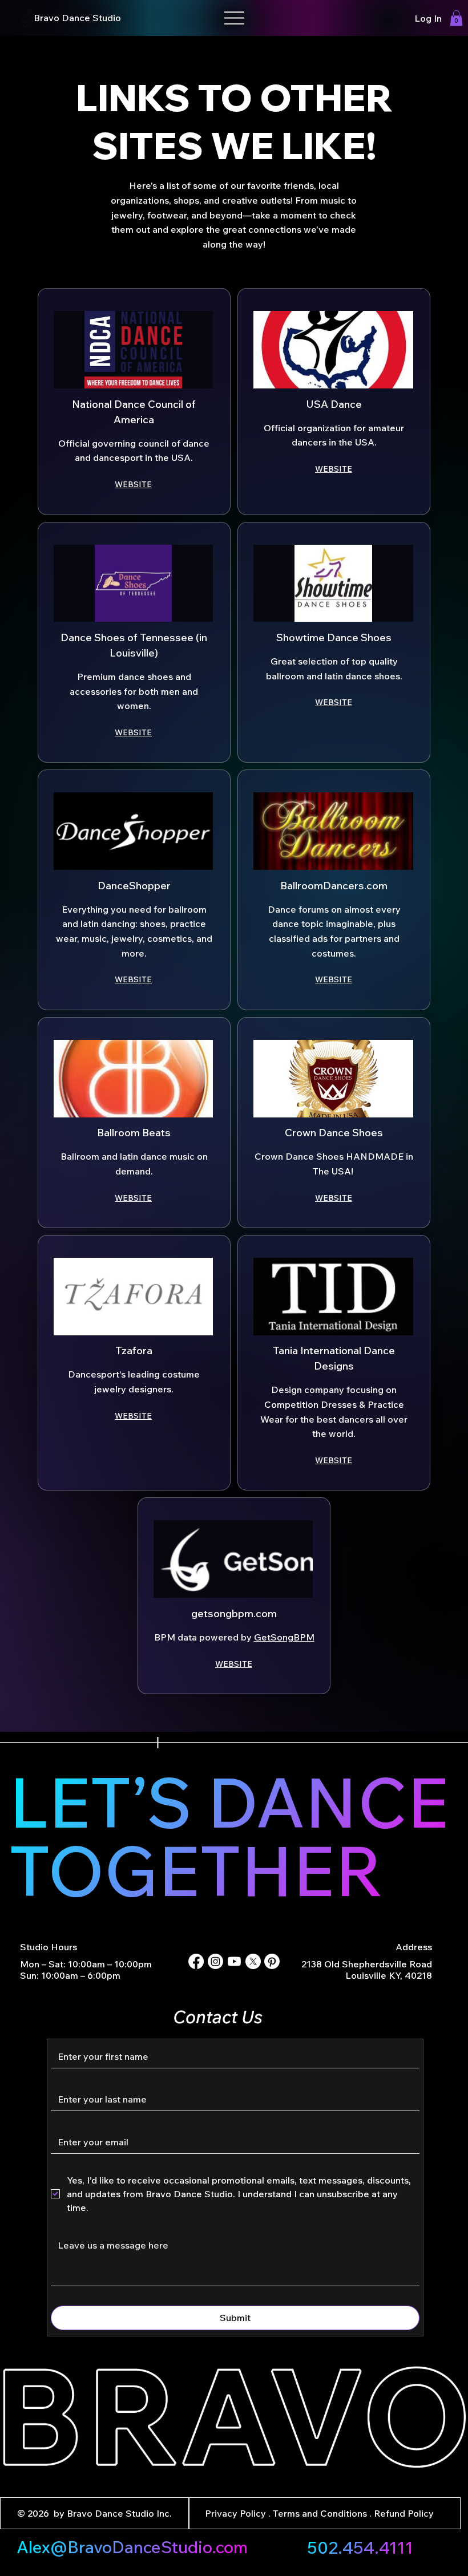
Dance (77, 18)
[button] (456, 18)
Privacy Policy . (239, 2513)
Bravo (48, 18)
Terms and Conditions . (323, 2513)
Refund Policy (404, 2513)
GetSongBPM (284, 1637)
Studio (107, 18)
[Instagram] (215, 1961)
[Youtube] (234, 1961)
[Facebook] (196, 1961)
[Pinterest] (272, 1961)
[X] (253, 1961)
